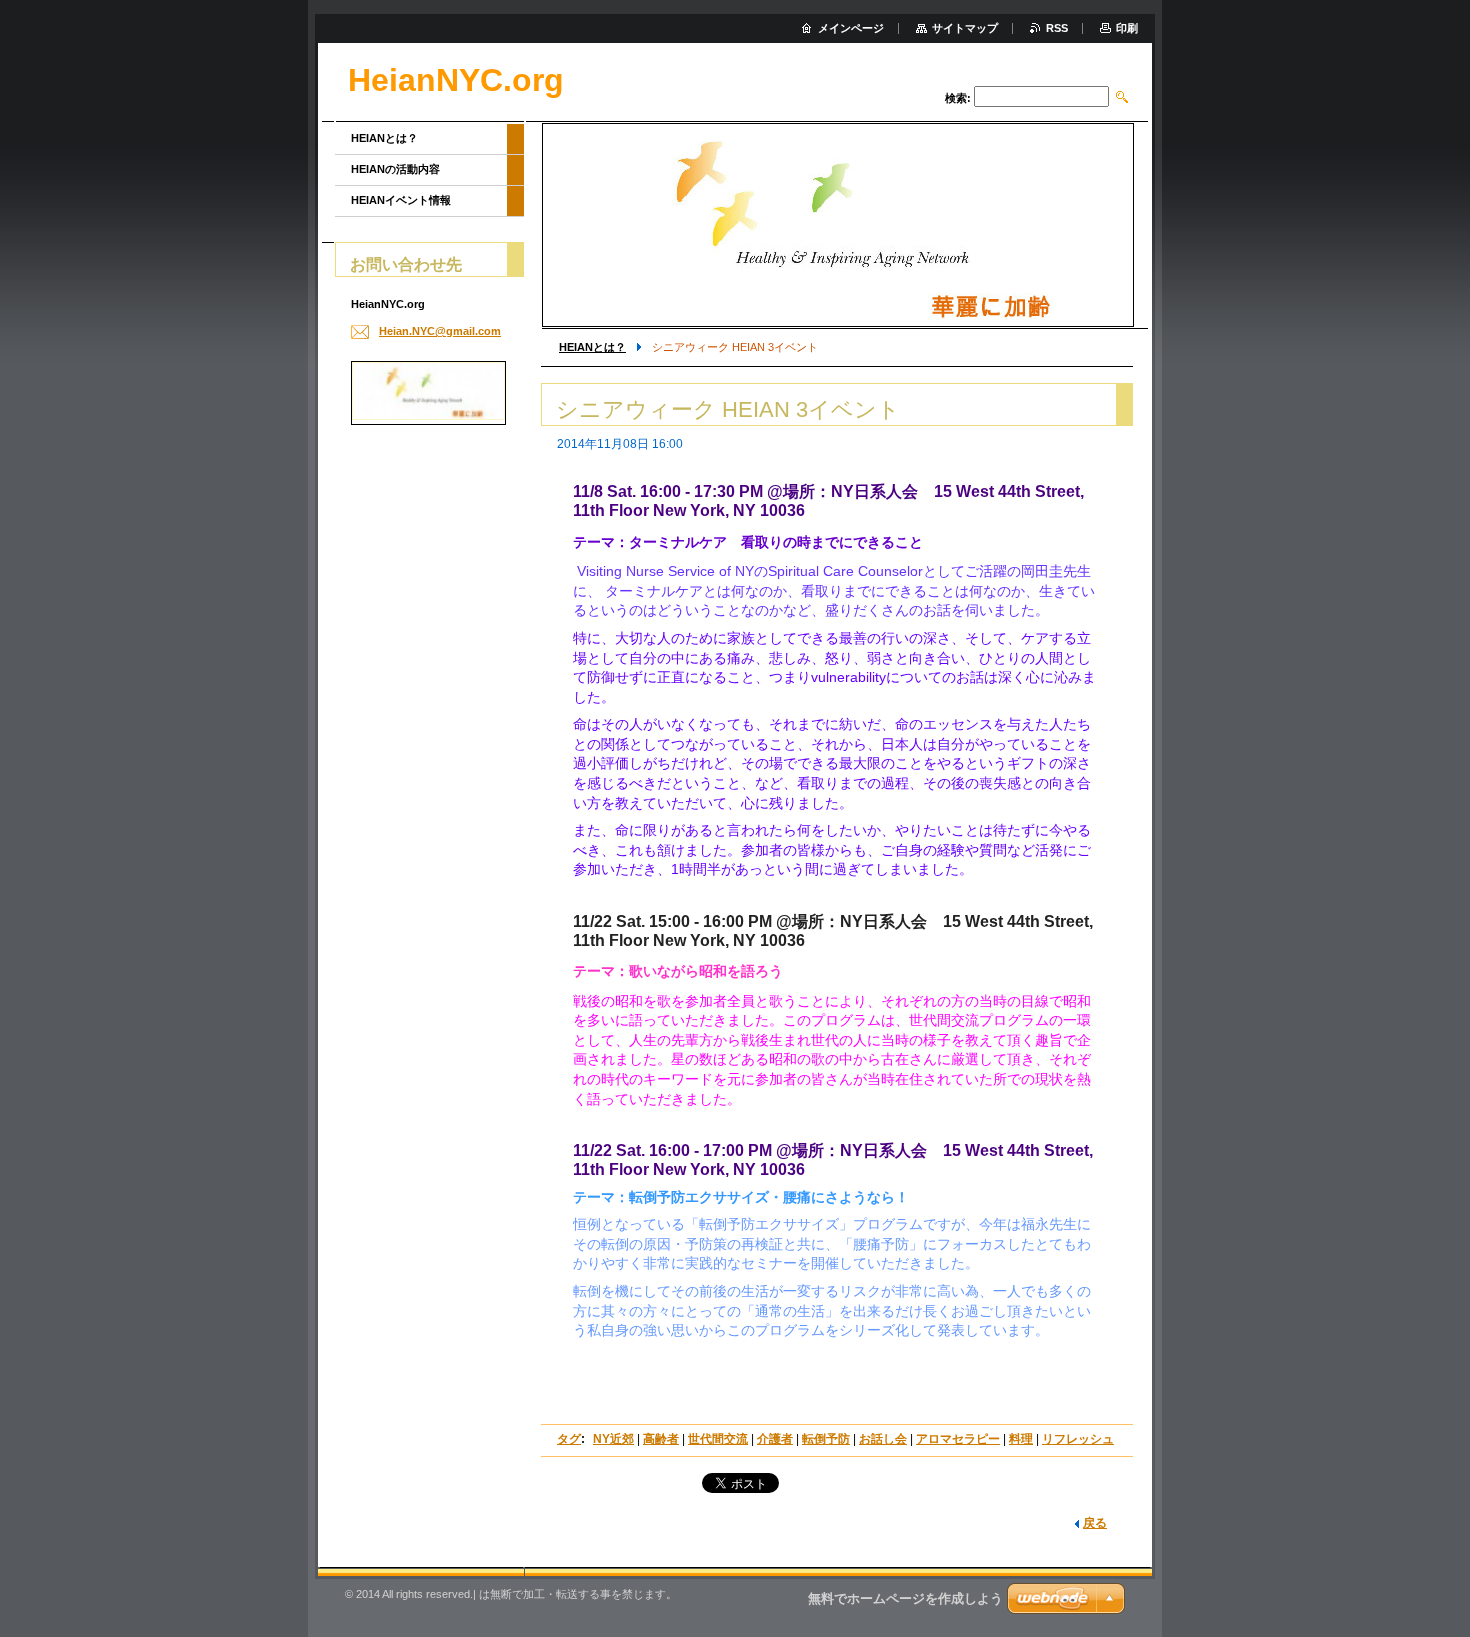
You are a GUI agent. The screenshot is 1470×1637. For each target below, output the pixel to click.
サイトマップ (965, 28)
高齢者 (661, 1439)
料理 (1021, 1439)
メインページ (851, 28)
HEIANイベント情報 (401, 200)
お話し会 (883, 1439)
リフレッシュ (1078, 1439)
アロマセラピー (958, 1439)
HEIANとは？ (592, 347)
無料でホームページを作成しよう (905, 1598)
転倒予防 (826, 1439)
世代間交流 (718, 1439)
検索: (958, 98)
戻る (1095, 1523)
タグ (569, 1439)
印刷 (1127, 28)
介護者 (775, 1439)
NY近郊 (613, 1439)
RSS (1057, 28)
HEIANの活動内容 (395, 169)
